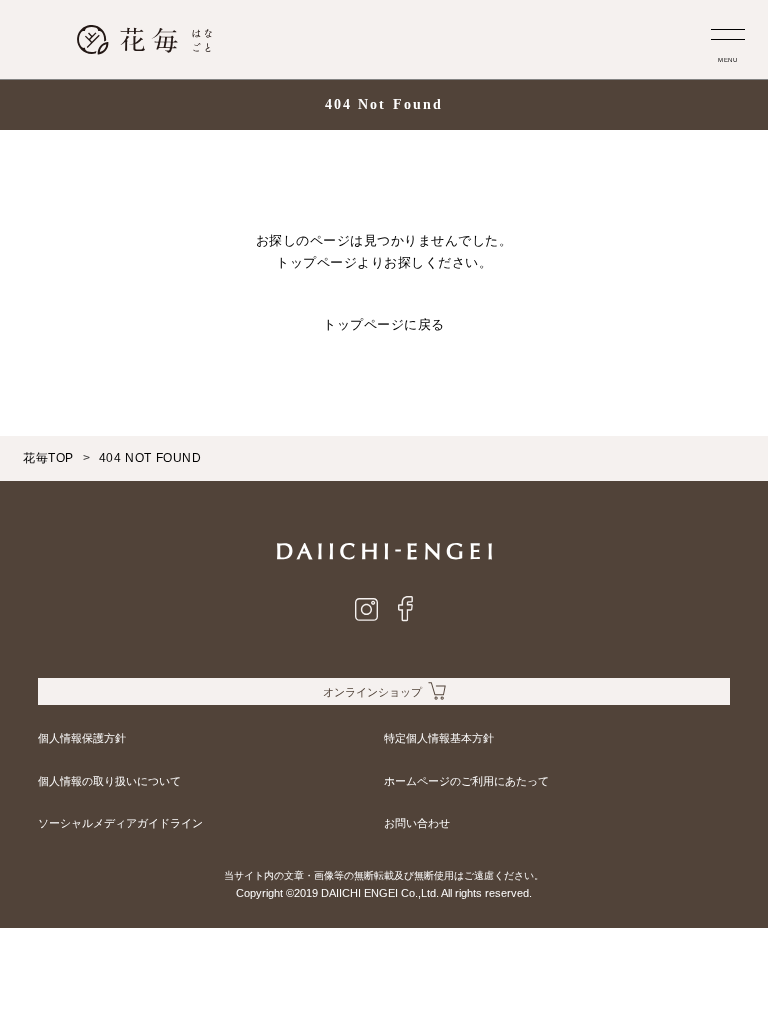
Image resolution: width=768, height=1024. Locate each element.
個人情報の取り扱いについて (109, 781)
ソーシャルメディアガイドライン (120, 823)
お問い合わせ (417, 823)
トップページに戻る (384, 324)
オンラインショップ (372, 692)
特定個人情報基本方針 (439, 738)
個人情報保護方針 (82, 738)
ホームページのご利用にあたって (466, 781)
